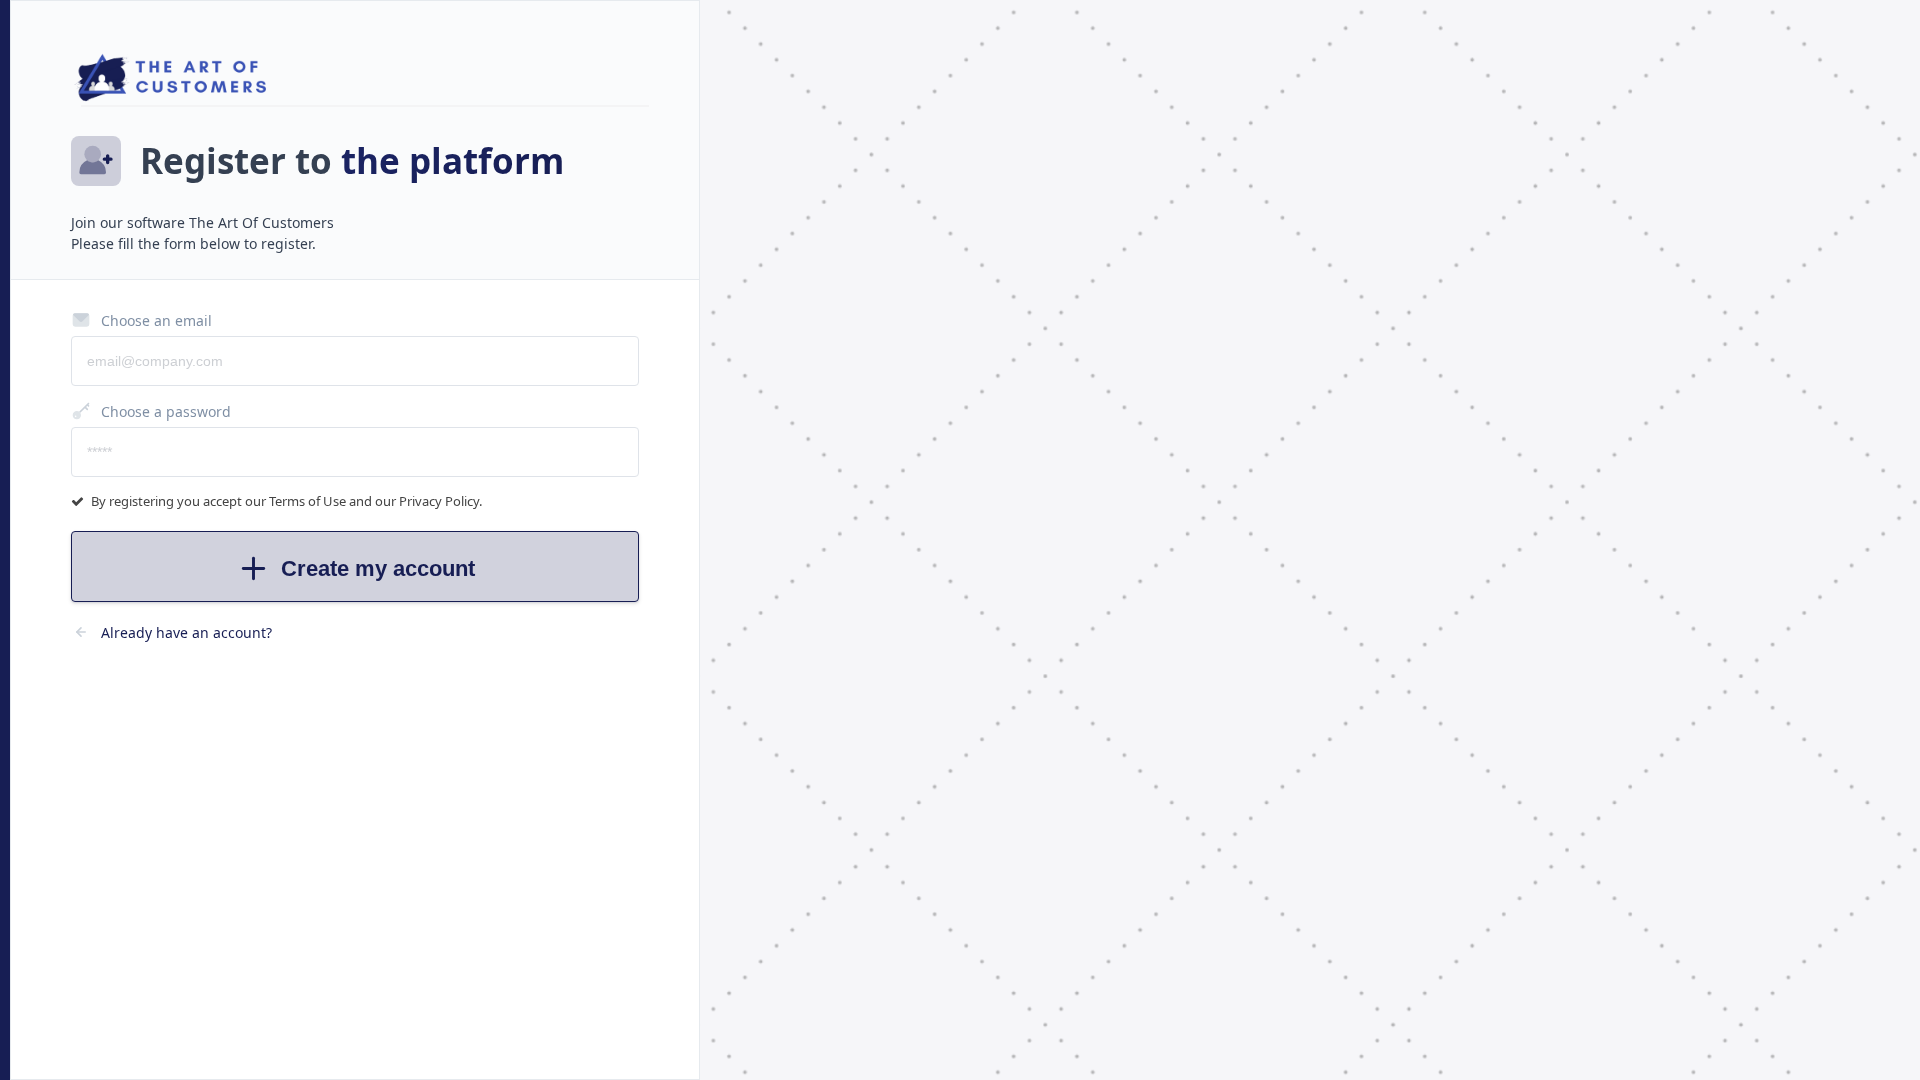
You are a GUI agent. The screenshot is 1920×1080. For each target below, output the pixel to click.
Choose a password (166, 411)
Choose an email (156, 320)
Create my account (378, 568)
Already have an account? (186, 632)
